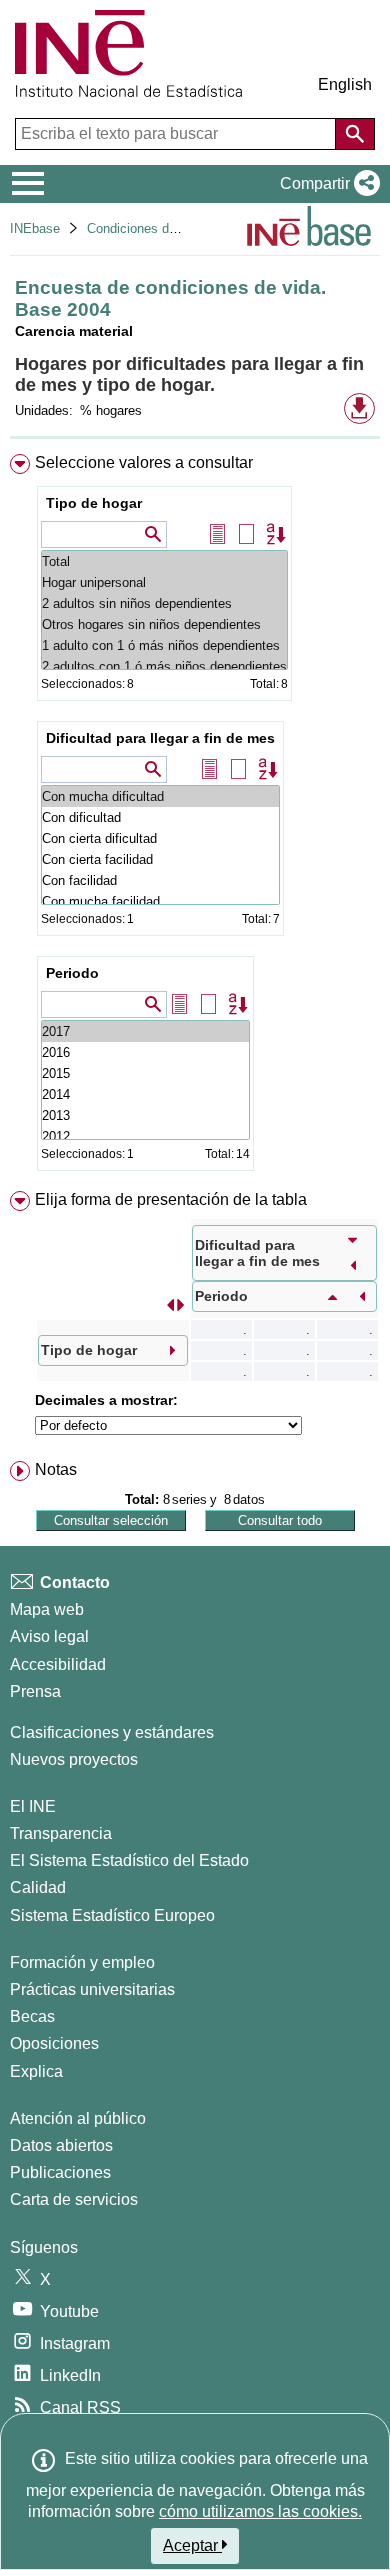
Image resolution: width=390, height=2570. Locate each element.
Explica (36, 2071)
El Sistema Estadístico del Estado (129, 1860)
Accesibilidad (58, 1664)
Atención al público (78, 2118)
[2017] (145, 1031)
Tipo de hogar (94, 503)
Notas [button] (56, 1469)
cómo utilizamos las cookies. (260, 2511)
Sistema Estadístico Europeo (112, 1915)
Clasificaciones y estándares (112, 1732)
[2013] (145, 1115)
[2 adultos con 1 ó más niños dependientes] (164, 666)
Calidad (38, 1887)
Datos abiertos (61, 2145)
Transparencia (61, 1833)
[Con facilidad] (160, 880)
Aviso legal (49, 1636)
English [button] (345, 84)
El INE (33, 1806)
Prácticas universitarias (92, 1989)
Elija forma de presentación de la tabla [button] (171, 1199)
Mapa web (47, 1609)
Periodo (72, 973)
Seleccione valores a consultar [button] (144, 462)
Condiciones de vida (145, 228)
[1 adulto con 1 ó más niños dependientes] (164, 645)
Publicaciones (60, 2172)
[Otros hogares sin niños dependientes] (164, 624)
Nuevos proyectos (74, 1759)
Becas (32, 2016)
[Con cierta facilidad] (160, 859)
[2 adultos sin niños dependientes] (164, 603)
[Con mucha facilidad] (160, 901)
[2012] (145, 1136)
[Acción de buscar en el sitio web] (355, 134)
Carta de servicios (74, 2199)
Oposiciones (54, 2043)
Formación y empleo (82, 1962)
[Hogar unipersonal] (164, 582)
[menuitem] (195, 816)
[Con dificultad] (160, 817)
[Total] (164, 561)
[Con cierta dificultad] (160, 838)
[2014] (145, 1094)
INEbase (35, 228)
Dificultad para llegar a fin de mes (160, 738)
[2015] (145, 1073)
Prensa (35, 1691)
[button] (326, 184)
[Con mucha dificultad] (160, 796)
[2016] (145, 1052)
